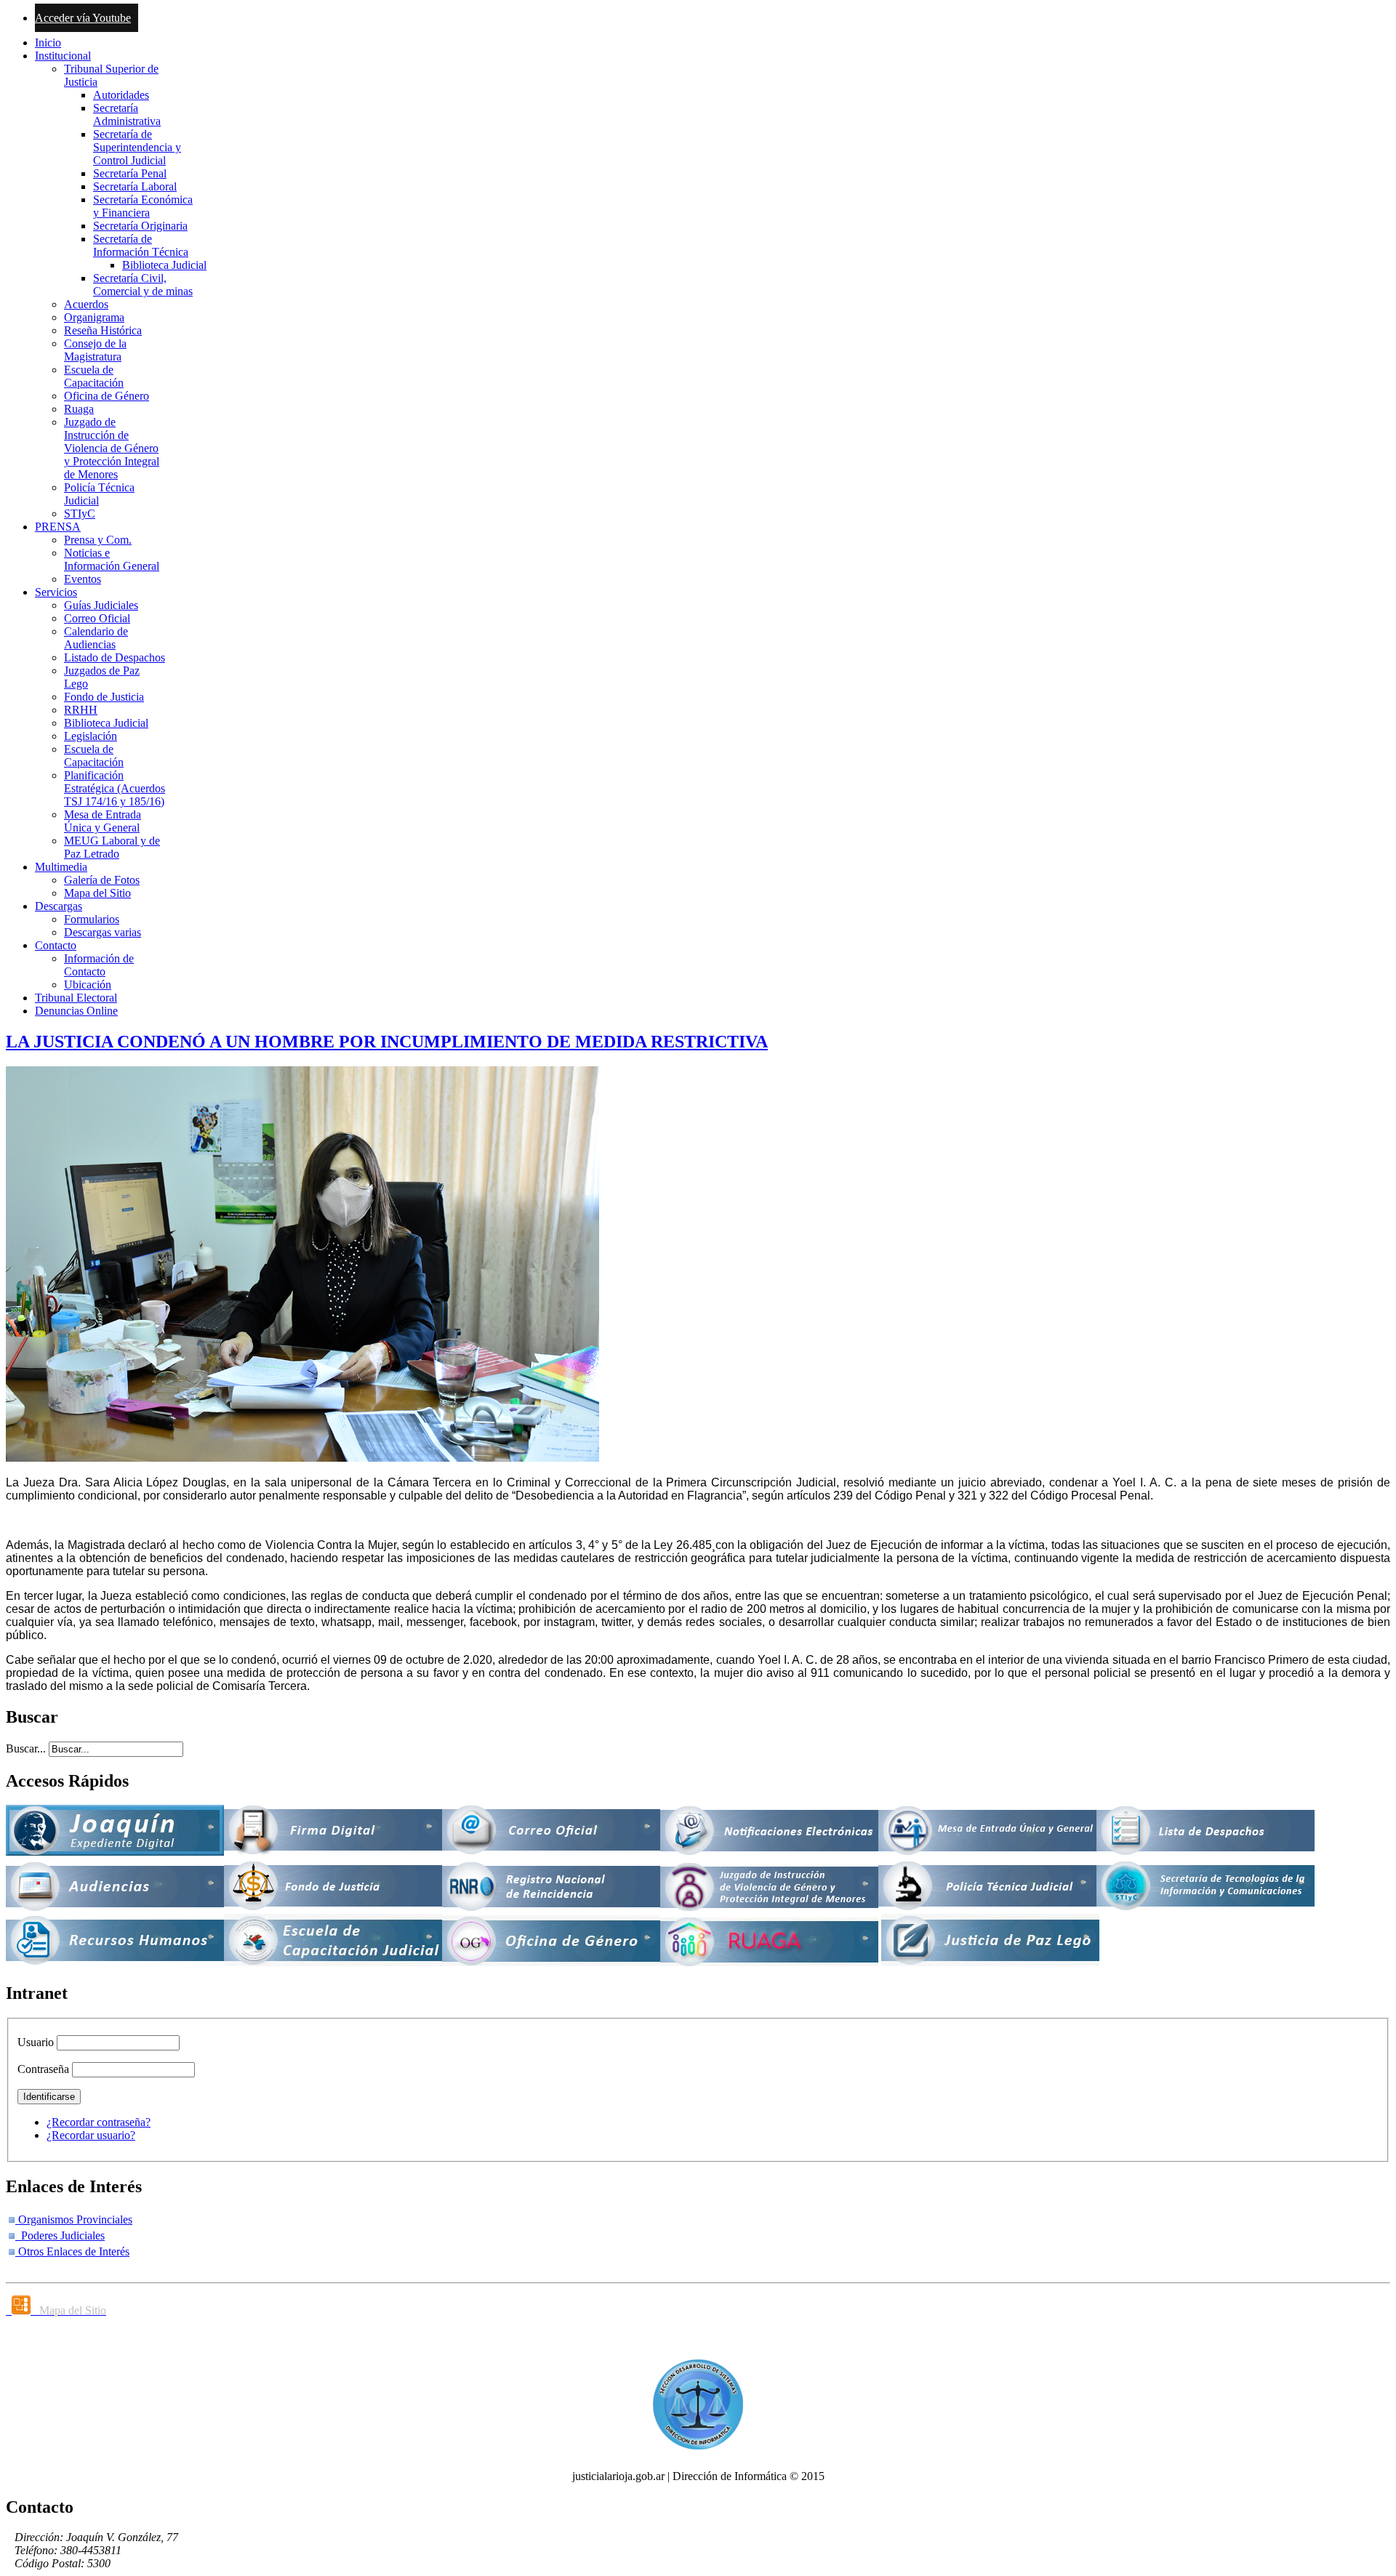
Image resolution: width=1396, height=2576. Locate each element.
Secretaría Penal (130, 173)
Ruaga (79, 409)
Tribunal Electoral (76, 998)
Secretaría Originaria (140, 226)
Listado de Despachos (115, 657)
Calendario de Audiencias (96, 638)
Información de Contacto (99, 965)
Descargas (59, 906)
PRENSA (58, 527)
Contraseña (43, 2069)
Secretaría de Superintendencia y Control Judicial (137, 147)
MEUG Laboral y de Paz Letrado (112, 847)
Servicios (56, 592)
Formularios (92, 919)
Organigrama (94, 317)
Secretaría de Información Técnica (141, 245)
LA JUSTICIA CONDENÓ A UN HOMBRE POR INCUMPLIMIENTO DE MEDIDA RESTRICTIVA (387, 1042)
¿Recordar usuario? (91, 2135)
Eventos (83, 579)
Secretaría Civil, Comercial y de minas (143, 285)
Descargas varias (103, 932)
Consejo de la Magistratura (95, 350)
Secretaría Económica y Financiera (143, 206)
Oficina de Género (107, 396)
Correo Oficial (97, 618)
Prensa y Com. (98, 540)
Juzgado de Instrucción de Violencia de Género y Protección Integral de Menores (112, 448)
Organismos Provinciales (74, 2219)
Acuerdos (86, 304)
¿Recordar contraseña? (99, 2122)
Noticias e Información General (112, 559)
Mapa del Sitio (97, 893)
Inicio (48, 43)
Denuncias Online (76, 1011)
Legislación (91, 736)
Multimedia (61, 867)
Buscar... (26, 1748)
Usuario (36, 2042)
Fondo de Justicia (104, 697)
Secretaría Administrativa (127, 114)
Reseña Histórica (103, 330)
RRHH (81, 710)
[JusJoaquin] (115, 1852)
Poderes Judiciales (60, 2235)
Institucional (63, 56)
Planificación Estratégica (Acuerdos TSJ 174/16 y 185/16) (115, 788)
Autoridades (121, 95)
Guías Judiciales (101, 605)
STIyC (80, 514)
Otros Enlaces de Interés (72, 2251)
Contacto (56, 945)
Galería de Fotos (102, 880)
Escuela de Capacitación (94, 376)
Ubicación (88, 985)
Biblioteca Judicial (164, 265)
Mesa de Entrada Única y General (103, 821)
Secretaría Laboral (135, 186)
